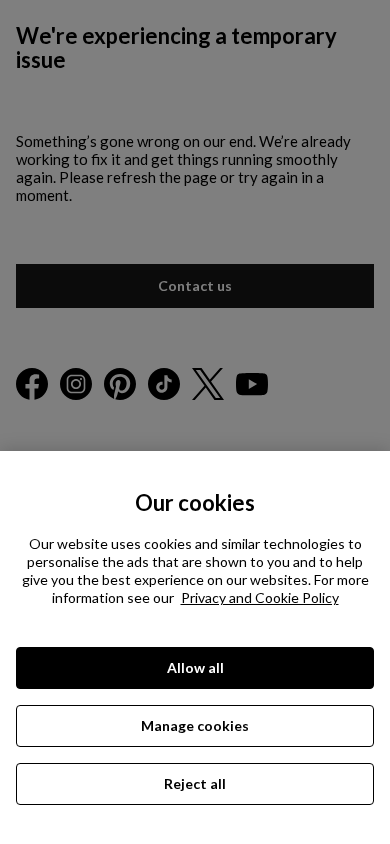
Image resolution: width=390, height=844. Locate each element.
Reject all (195, 783)
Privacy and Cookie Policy (260, 597)
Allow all (195, 667)
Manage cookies (195, 725)
